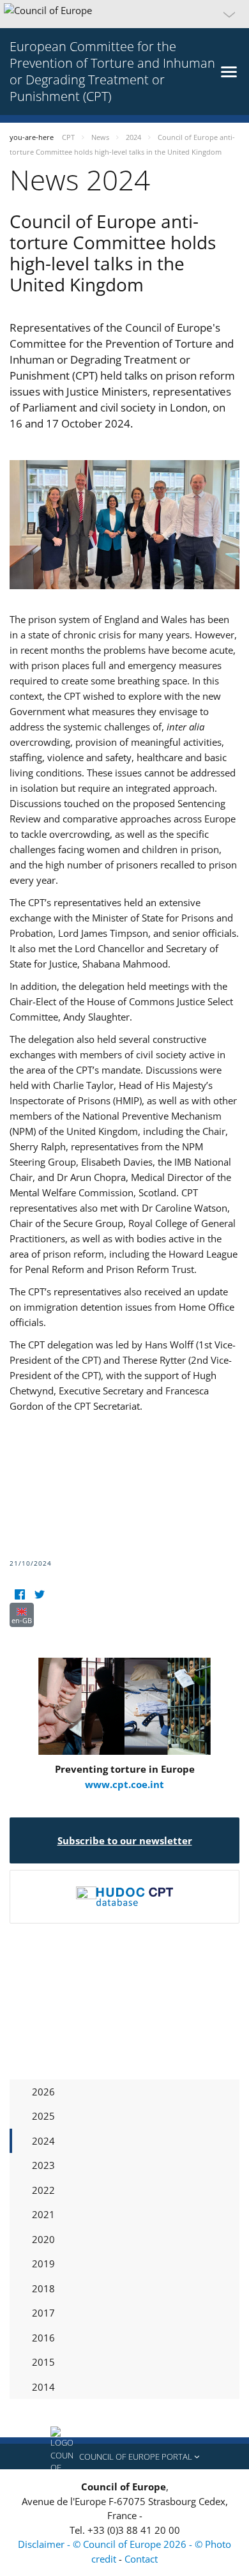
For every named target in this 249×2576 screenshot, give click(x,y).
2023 (43, 2165)
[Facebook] (19, 1595)
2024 (43, 2141)
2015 (43, 2362)
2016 (43, 2338)
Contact (141, 2559)
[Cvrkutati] (39, 1595)
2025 (43, 2116)
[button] (124, 14)
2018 (43, 2288)
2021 (43, 2214)
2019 (43, 2264)
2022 (43, 2190)
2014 (43, 2387)
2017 (43, 2313)
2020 (43, 2239)
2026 (43, 2092)
